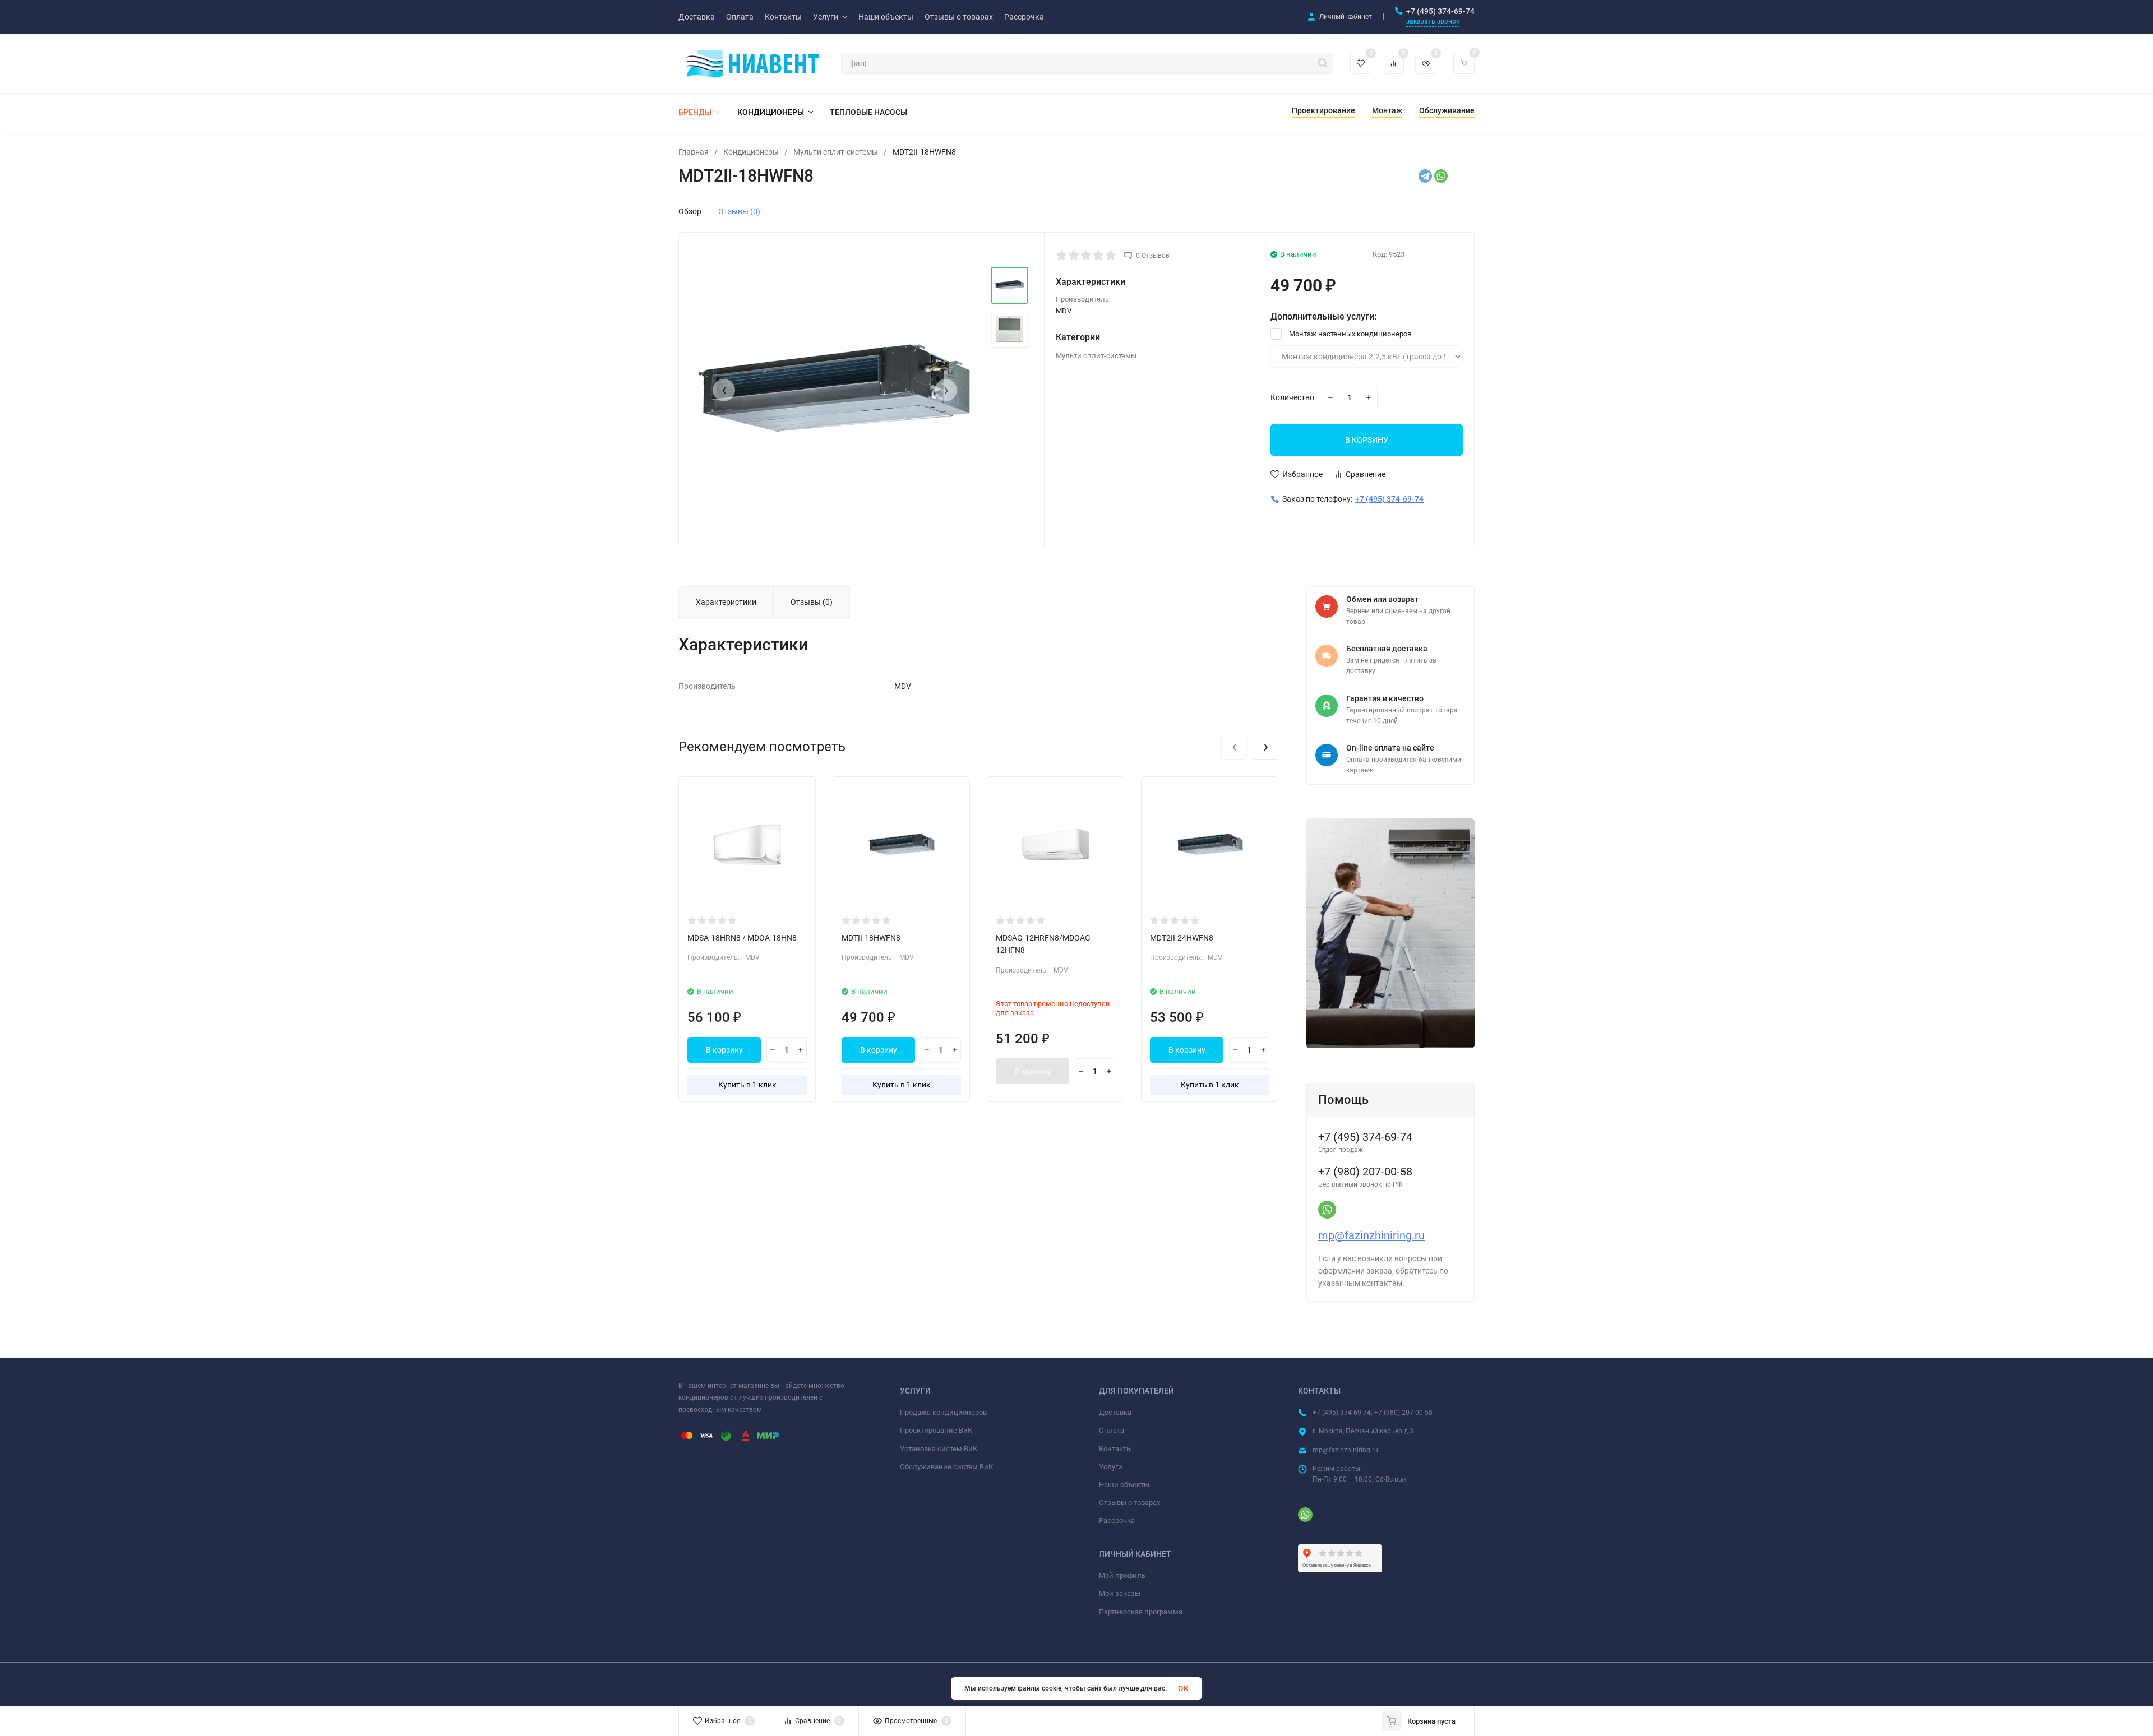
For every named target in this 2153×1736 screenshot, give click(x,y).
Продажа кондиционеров (943, 1412)
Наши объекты (1124, 1485)
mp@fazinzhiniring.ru (1371, 1235)
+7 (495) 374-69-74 (1440, 11)
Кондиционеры (751, 152)
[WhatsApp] (1441, 176)
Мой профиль (1122, 1575)
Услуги (1111, 1467)
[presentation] (724, 390)
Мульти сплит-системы (836, 152)
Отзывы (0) (739, 211)
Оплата (1112, 1430)
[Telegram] (1425, 176)
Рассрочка (1117, 1520)
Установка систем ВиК (939, 1449)
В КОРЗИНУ (1367, 440)
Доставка (1115, 1412)
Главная (694, 152)
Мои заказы (1120, 1593)
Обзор (690, 211)
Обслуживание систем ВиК (946, 1467)
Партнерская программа (1141, 1612)
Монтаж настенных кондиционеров (1349, 334)
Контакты (1115, 1449)
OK (1183, 1688)
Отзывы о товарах (1129, 1503)
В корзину (724, 1050)
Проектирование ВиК (936, 1430)
